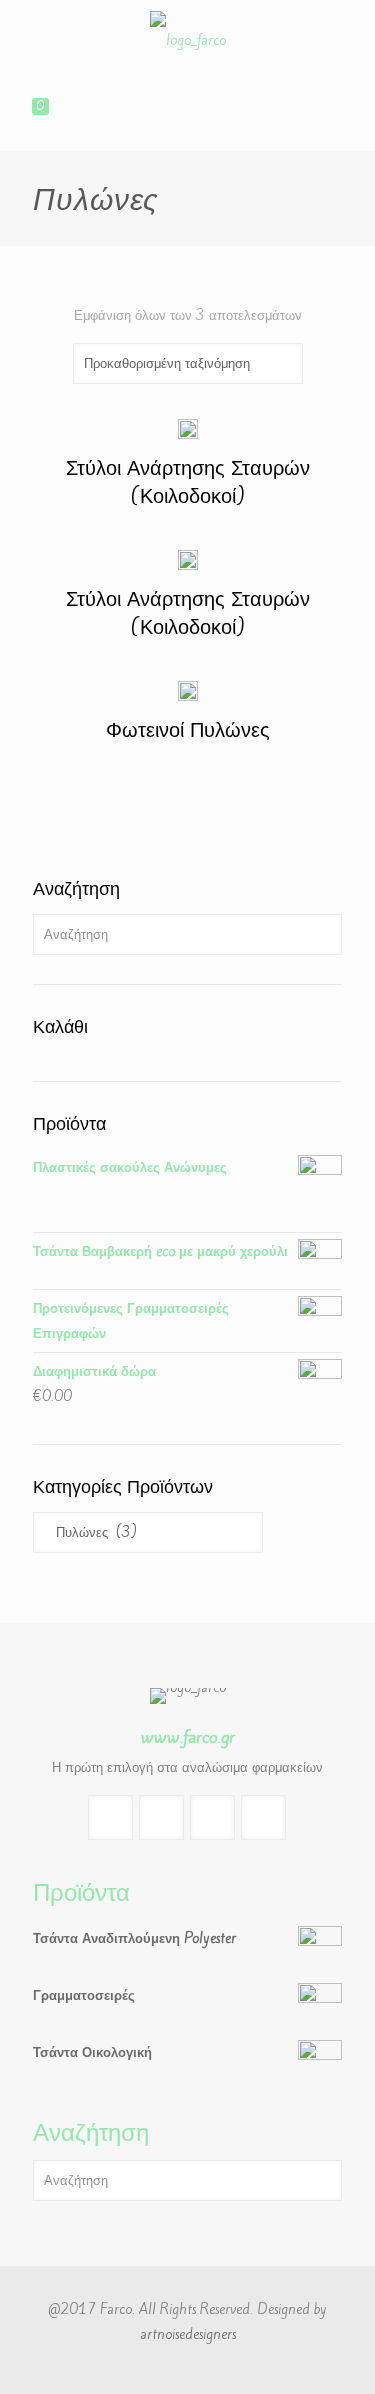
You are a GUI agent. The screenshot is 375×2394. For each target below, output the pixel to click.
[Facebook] (187, 2368)
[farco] (187, 40)
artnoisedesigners (188, 2334)
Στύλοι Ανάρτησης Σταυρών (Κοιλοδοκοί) (188, 481)
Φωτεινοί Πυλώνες (188, 729)
